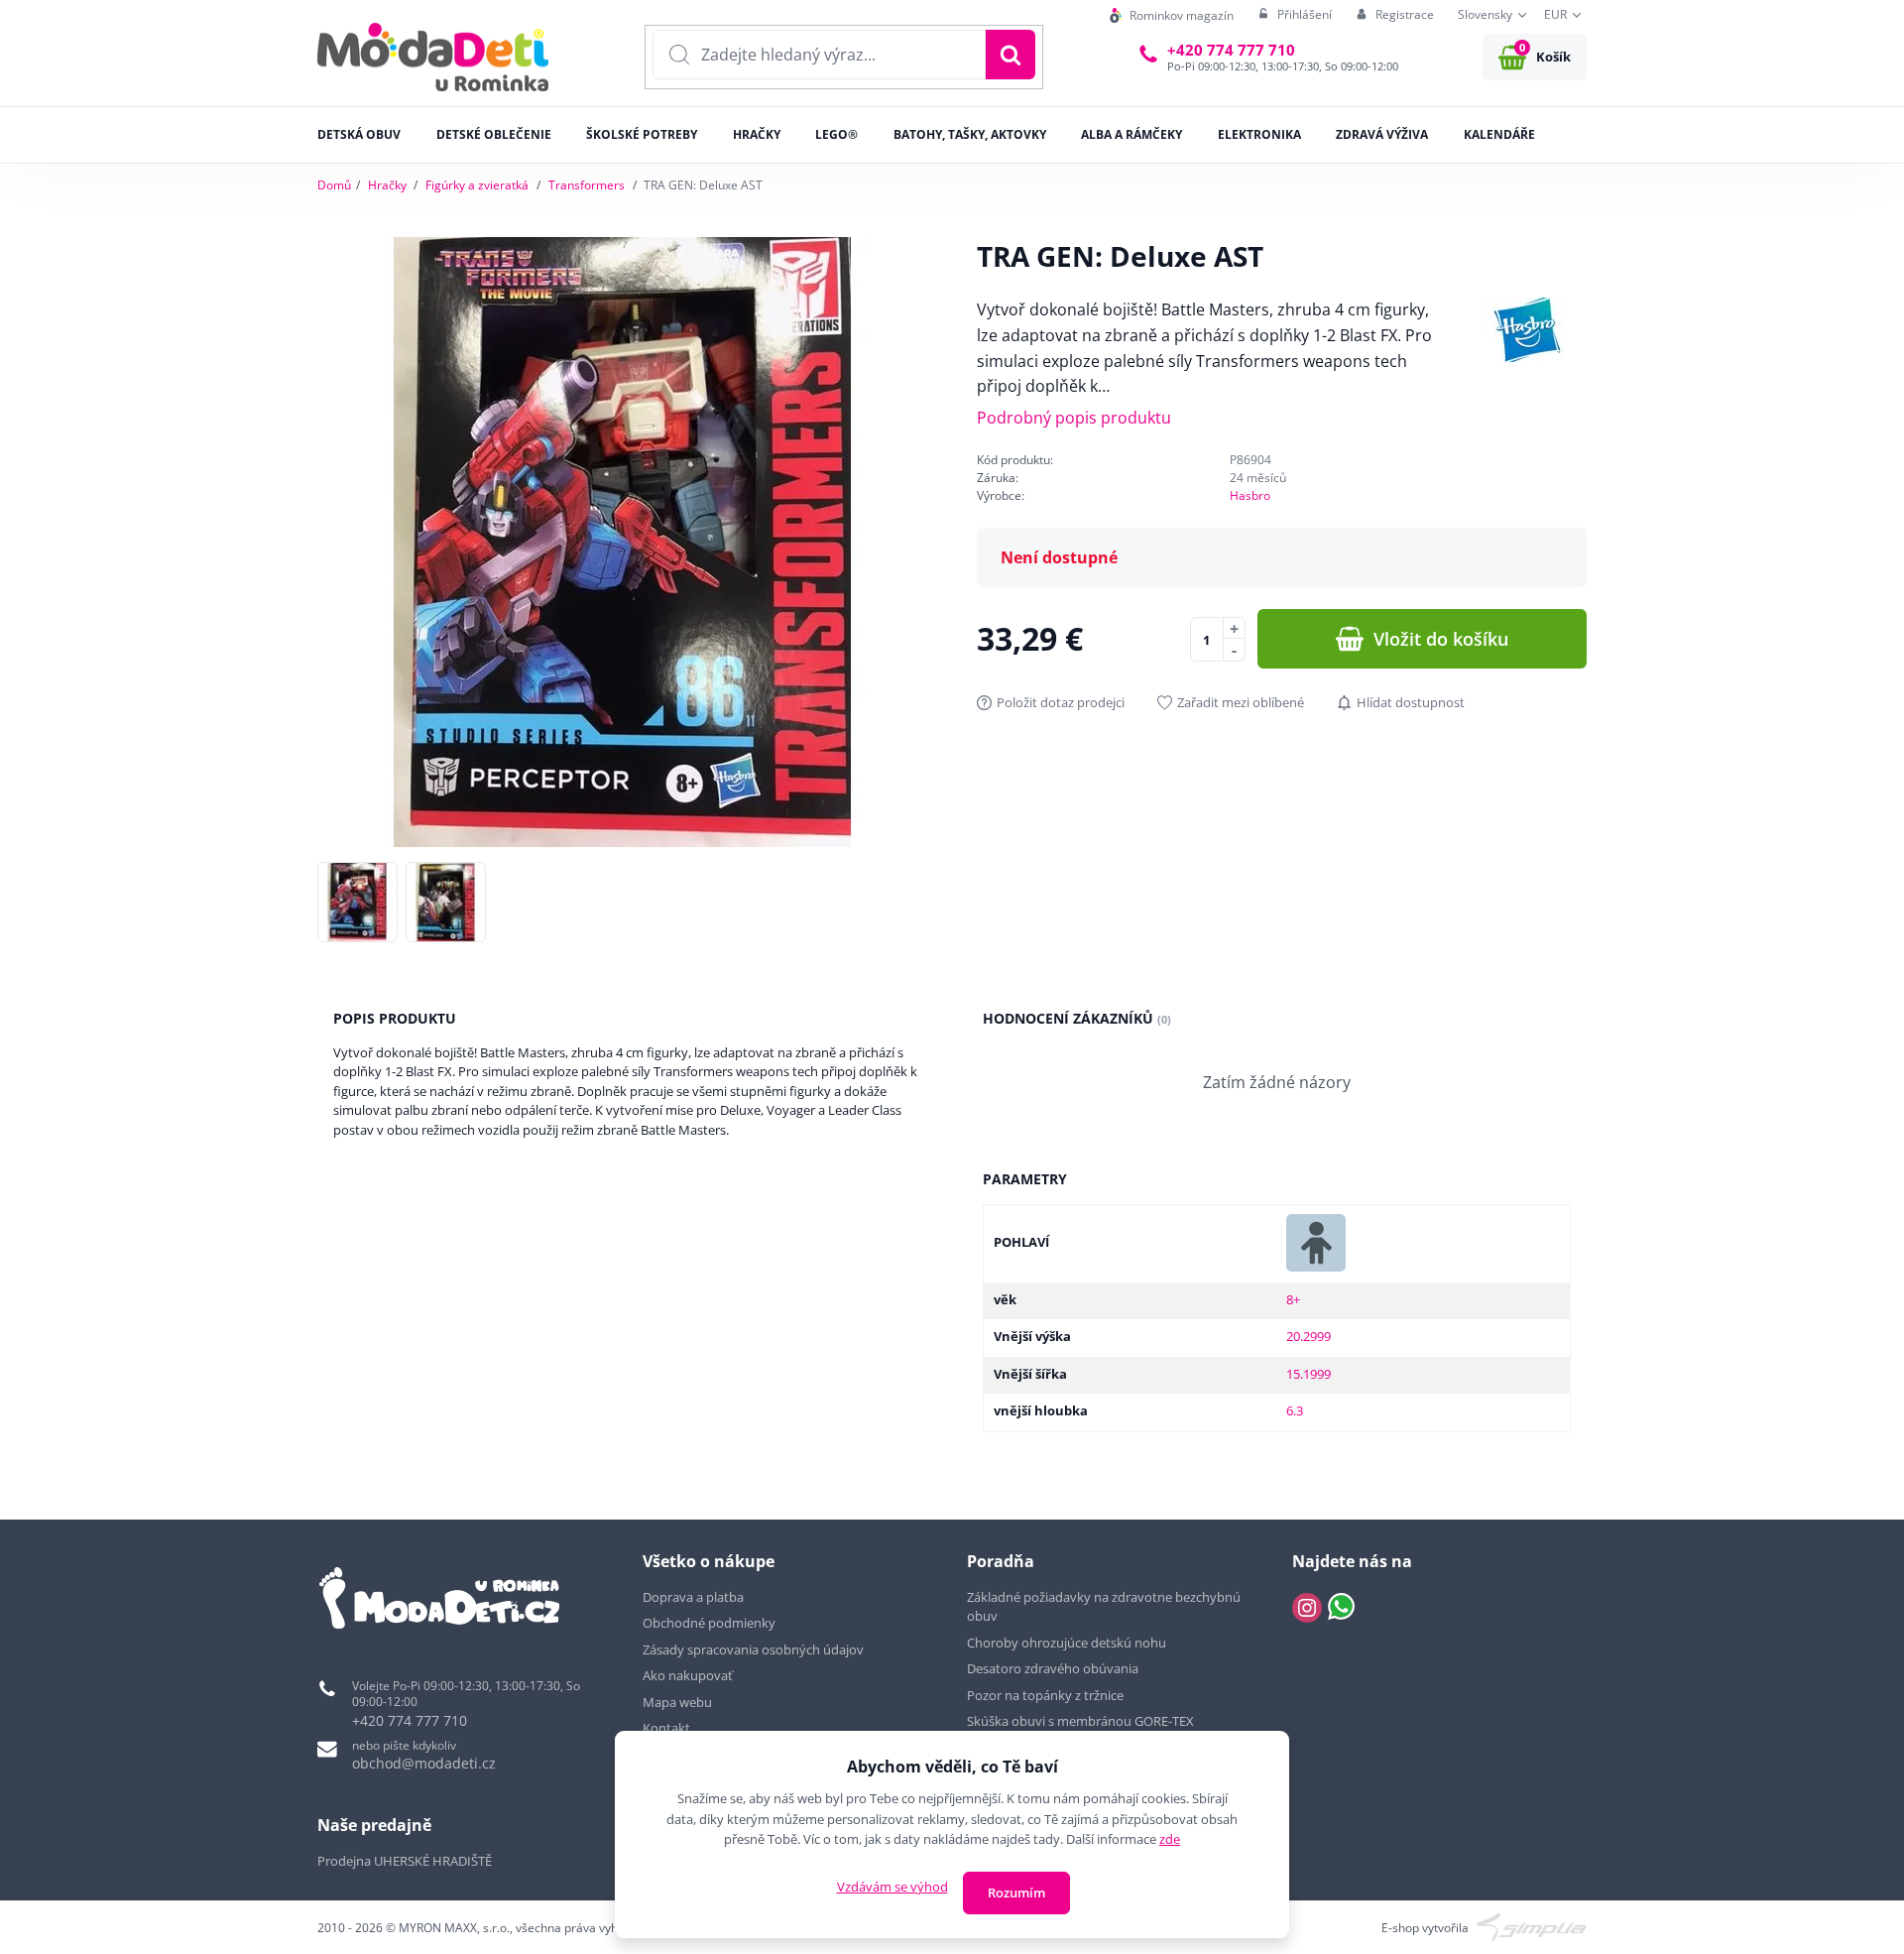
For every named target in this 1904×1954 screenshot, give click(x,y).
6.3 (1295, 1410)
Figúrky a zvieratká (477, 185)
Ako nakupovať (688, 1675)
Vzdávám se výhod (892, 1887)
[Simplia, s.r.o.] (1532, 1927)
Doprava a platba (693, 1597)
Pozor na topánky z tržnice (1047, 1695)
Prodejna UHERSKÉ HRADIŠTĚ (405, 1861)
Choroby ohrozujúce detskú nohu (1068, 1643)
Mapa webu (677, 1702)
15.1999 (1309, 1374)
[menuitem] (1172, 15)
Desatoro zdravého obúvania (1054, 1668)
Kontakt (666, 1728)
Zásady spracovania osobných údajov (753, 1649)
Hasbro (1250, 495)
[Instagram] (1307, 1608)
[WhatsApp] (1341, 1608)
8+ (1293, 1299)
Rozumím (1016, 1893)
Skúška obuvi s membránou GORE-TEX (1080, 1721)
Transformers (587, 185)
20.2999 (1309, 1336)
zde (1170, 1839)
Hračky (387, 185)
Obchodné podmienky (709, 1623)
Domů (334, 185)
